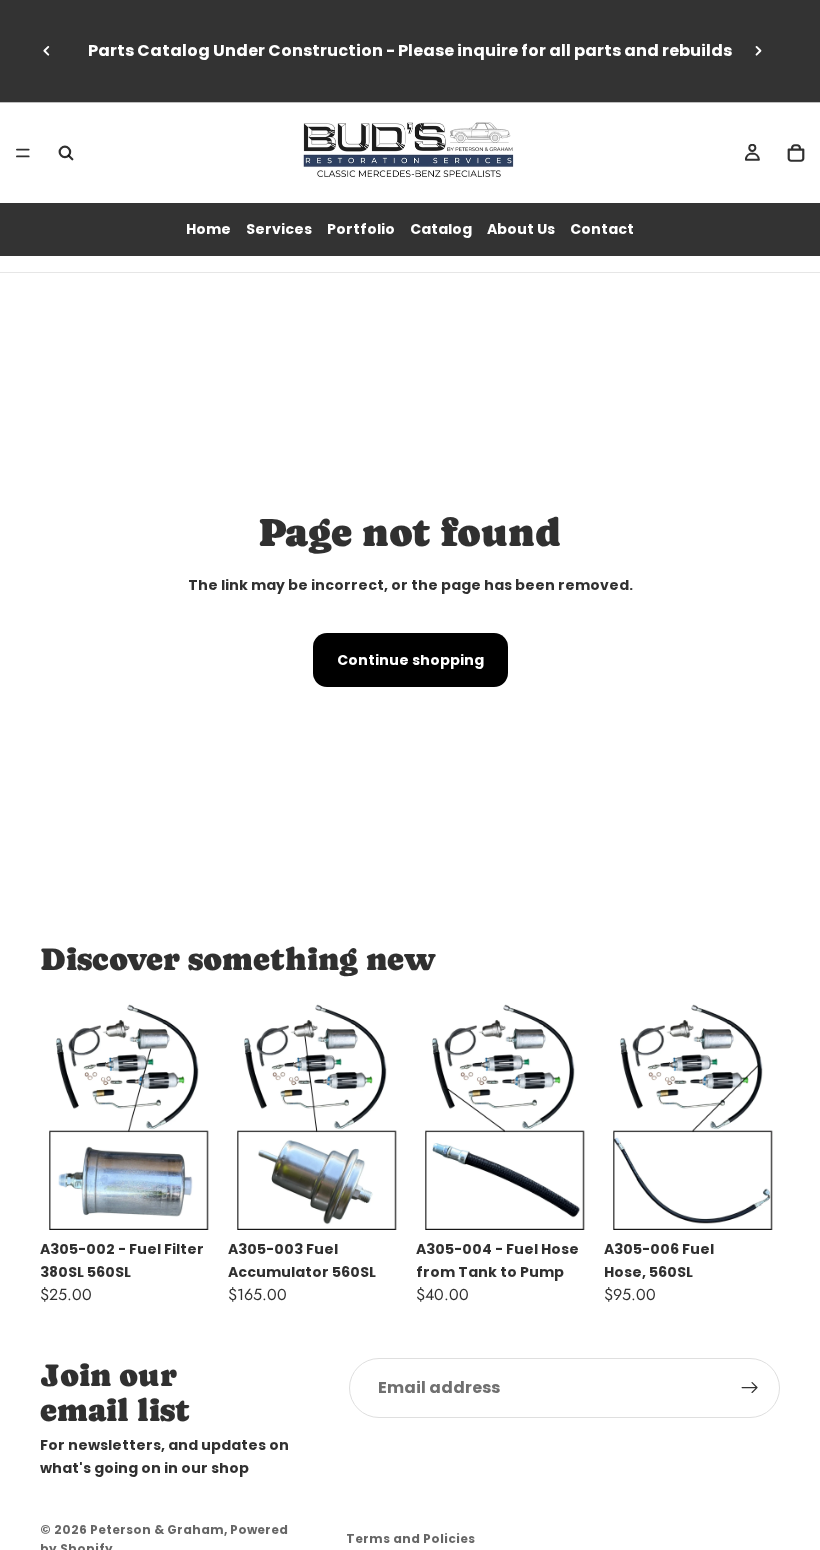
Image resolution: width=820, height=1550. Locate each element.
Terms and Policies (410, 1538)
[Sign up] (750, 1388)
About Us (521, 229)
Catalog (441, 229)
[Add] (185, 1200)
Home (208, 229)
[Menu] (23, 153)
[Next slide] (758, 51)
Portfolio (361, 229)
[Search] (66, 153)
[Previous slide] (47, 51)
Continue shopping (410, 660)
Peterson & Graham (157, 1529)
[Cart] (796, 153)
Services (279, 229)
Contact (602, 229)
